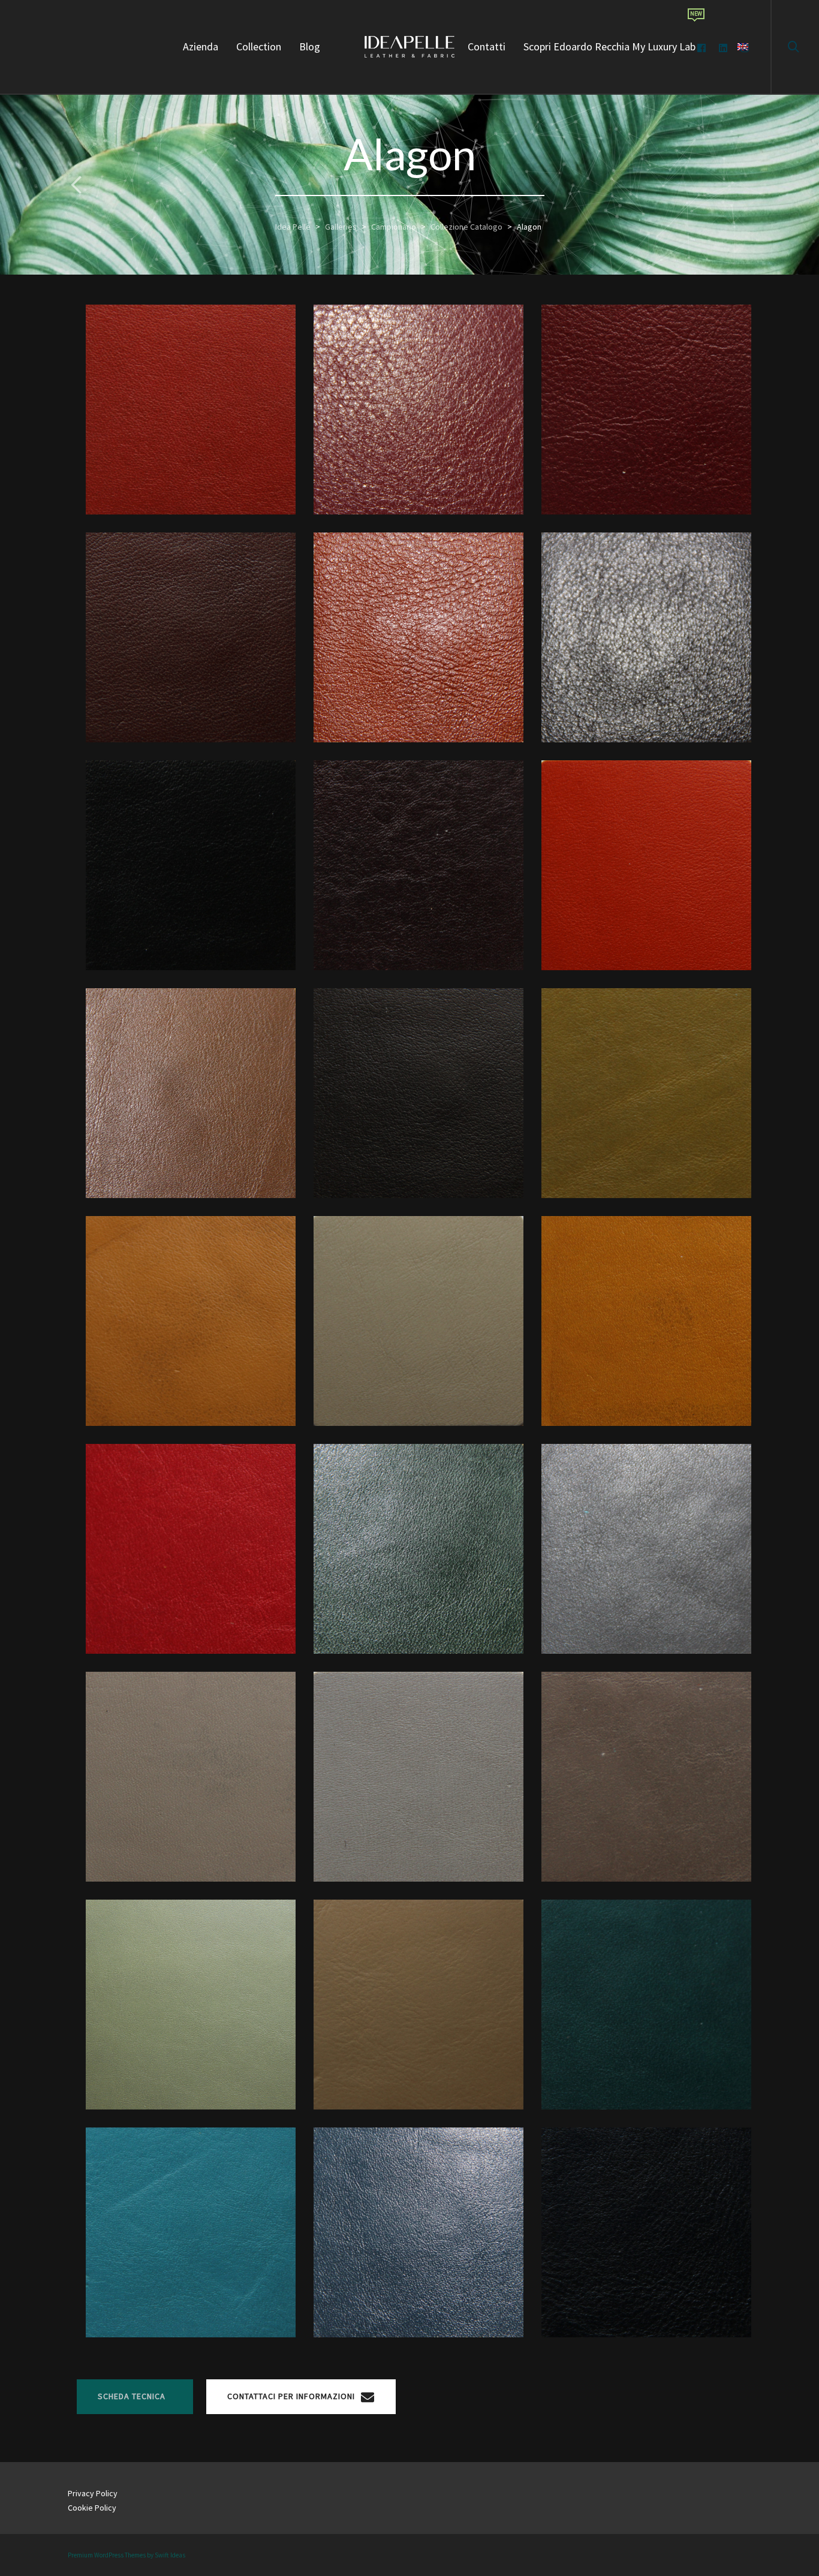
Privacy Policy (93, 2493)
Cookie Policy (92, 2508)
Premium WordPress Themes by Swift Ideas (127, 2555)
